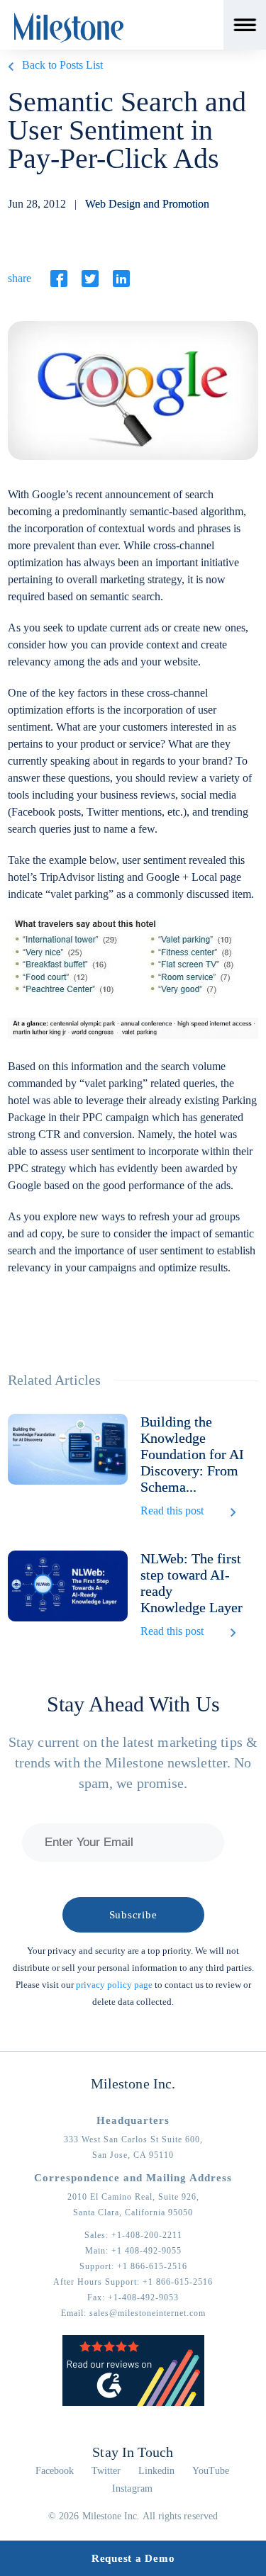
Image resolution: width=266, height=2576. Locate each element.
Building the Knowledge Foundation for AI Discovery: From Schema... (192, 1454)
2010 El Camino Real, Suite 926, (133, 2197)
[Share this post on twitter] (90, 279)
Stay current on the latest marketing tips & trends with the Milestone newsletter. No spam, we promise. (133, 1762)
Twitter (106, 2471)
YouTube (211, 2471)
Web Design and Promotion (147, 204)
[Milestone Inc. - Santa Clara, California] (69, 28)
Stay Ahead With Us (133, 1704)
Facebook (55, 2471)
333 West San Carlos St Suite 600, (133, 2139)
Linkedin (157, 2471)
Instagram (132, 2488)
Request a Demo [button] (133, 2558)
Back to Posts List (62, 65)
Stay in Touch (133, 2452)
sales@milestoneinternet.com (148, 2313)
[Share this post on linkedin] (121, 279)
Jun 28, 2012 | (109, 204)
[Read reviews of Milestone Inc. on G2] (133, 2403)
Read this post (172, 1511)
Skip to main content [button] (60, 10)
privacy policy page (114, 1985)
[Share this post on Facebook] (59, 279)
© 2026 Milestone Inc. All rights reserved (133, 2516)
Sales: (133, 2235)
